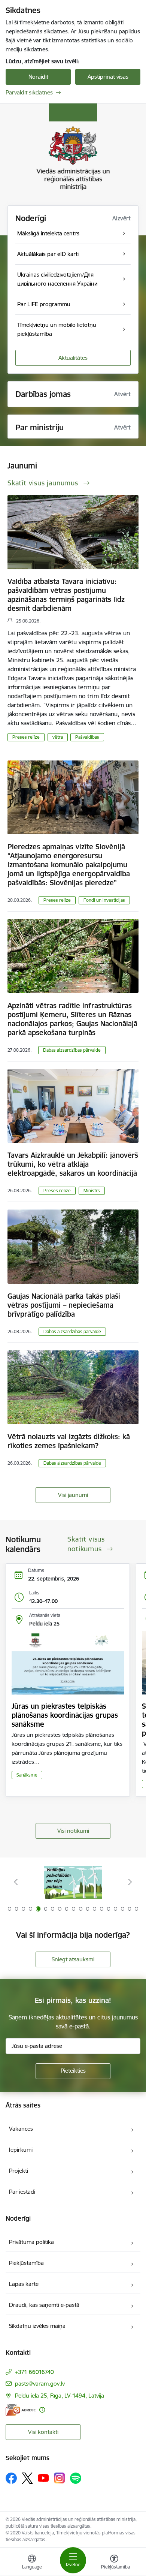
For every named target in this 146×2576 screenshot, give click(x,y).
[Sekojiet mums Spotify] (76, 2478)
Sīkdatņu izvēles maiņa (37, 2326)
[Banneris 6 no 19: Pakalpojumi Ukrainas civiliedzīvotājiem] (73, 1882)
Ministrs (92, 1191)
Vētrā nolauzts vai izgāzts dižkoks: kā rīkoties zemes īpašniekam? (69, 1441)
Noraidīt (38, 77)
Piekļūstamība (26, 2263)
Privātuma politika (31, 2242)
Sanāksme (27, 1775)
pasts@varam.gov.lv (40, 2384)
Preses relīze (26, 737)
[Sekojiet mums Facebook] (11, 2478)
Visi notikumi (73, 1831)
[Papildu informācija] (42, 2410)
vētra (58, 737)
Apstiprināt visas (108, 77)
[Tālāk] (130, 1882)
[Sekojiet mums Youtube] (43, 2478)
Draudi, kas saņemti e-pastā (44, 2305)
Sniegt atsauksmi (73, 1959)
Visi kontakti (43, 2432)
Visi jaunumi (73, 1495)
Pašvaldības (87, 737)
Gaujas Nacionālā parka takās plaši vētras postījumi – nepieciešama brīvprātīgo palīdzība (64, 1305)
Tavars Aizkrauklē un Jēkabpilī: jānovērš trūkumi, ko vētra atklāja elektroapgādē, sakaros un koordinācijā (73, 1164)
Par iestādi (22, 2192)
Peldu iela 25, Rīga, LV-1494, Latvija (60, 2396)
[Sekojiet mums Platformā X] (27, 2478)
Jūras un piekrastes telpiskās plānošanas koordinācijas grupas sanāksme (65, 1715)
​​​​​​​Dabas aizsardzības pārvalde (72, 1050)
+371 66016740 (34, 2372)
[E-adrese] (21, 2410)
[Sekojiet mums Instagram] (60, 2478)
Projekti (19, 2171)
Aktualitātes (73, 358)
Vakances (21, 2129)
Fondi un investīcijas (104, 900)
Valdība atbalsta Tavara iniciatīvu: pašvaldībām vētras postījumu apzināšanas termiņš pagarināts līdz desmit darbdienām (66, 595)
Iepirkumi (21, 2150)
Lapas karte (24, 2284)
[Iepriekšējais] (16, 1882)
